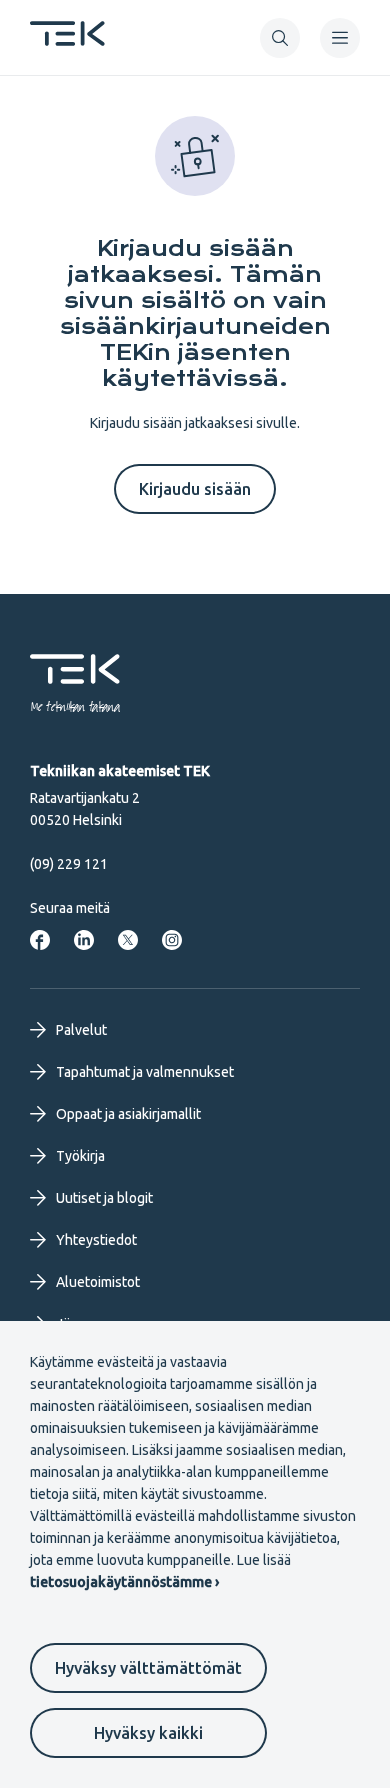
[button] (280, 38)
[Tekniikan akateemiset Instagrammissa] (172, 940)
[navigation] (340, 38)
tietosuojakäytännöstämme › (124, 1582)
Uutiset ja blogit (104, 1198)
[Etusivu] (67, 40)
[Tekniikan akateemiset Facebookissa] (40, 940)
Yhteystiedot (96, 1240)
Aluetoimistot (98, 1282)
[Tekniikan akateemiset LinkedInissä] (84, 940)
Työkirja (80, 1156)
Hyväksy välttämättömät (148, 1668)
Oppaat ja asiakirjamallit (128, 1114)
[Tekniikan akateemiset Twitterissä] (128, 940)
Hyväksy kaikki (148, 1733)
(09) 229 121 (69, 864)
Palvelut (81, 1030)
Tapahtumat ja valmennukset (145, 1072)
